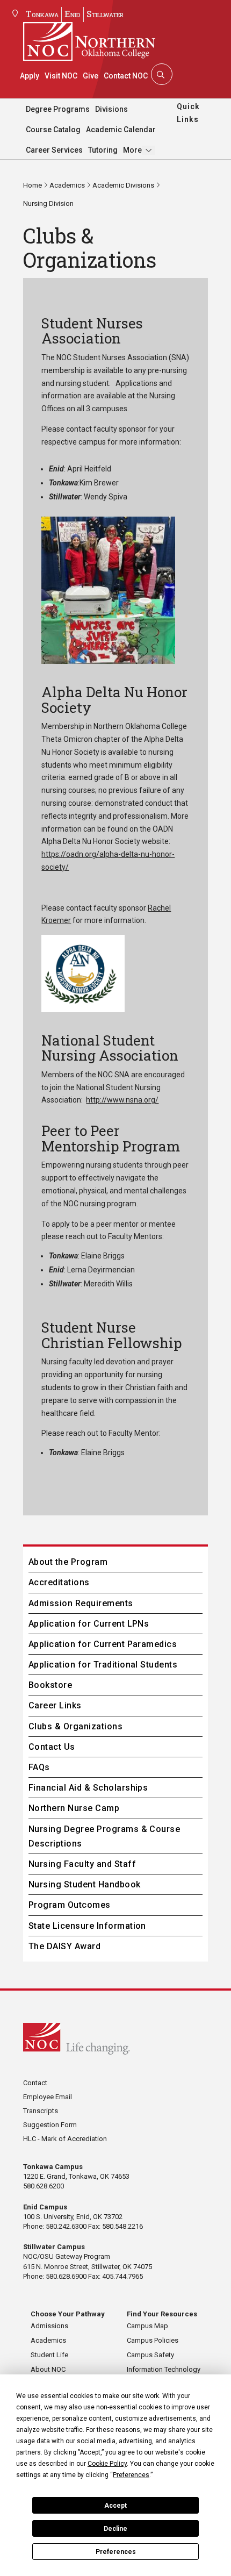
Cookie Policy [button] (107, 2464)
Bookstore (50, 1685)
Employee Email (48, 2097)
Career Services (54, 150)
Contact (35, 2083)
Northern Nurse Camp (74, 1808)
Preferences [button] (131, 2475)
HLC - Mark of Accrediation (65, 2139)
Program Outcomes (70, 1905)
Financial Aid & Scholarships (88, 1788)
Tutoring (103, 150)
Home (33, 185)
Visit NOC (61, 76)
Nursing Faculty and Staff (82, 1864)
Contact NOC (126, 76)
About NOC (48, 2369)
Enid (73, 14)
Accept (115, 2506)
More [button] (132, 150)
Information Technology (164, 2369)
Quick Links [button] (188, 113)
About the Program (68, 1562)
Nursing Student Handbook (85, 1884)
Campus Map (147, 2326)
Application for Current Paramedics (103, 1644)
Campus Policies (153, 2340)
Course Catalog (53, 130)
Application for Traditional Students (103, 1665)
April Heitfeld (89, 469)
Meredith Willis (108, 1284)
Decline (115, 2529)
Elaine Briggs (103, 1256)
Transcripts (41, 2111)
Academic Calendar (121, 130)
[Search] (161, 74)
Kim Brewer (99, 483)
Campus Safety (150, 2355)
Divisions (111, 109)
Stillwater (105, 14)
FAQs (39, 1767)
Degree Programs (58, 109)
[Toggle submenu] (149, 150)
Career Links (55, 1705)
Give (91, 76)
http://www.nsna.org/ (122, 1100)
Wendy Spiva (106, 497)
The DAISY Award (64, 1946)
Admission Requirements (81, 1603)
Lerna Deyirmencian (101, 1270)
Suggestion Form (50, 2125)
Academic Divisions (123, 185)
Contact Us (52, 1747)
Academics (67, 185)
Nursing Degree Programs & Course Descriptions (104, 1836)
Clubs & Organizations (75, 1726)
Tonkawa (42, 14)
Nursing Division (48, 203)
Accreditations (59, 1582)
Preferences (116, 2552)
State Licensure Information (87, 1926)
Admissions (49, 2326)
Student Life (49, 2355)
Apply (30, 76)
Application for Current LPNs (89, 1624)
